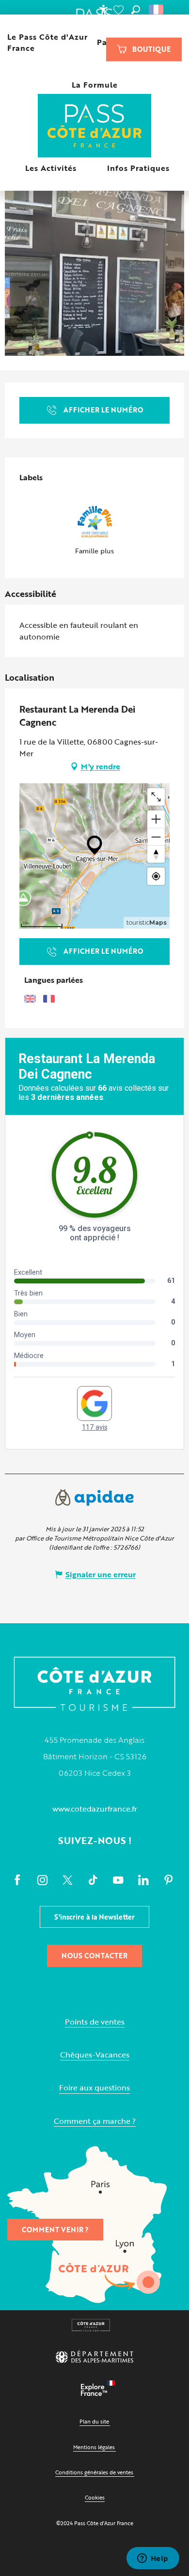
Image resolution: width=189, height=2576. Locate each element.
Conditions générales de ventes (94, 2472)
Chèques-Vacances (95, 2055)
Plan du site (94, 2421)
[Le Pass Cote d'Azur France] (95, 127)
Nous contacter (94, 1956)
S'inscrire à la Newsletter (94, 1917)
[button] (136, 10)
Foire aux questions (94, 2088)
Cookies (95, 2497)
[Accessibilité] (103, 10)
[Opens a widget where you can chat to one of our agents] (153, 2559)
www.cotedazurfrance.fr (95, 1809)
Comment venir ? (55, 2230)
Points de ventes (95, 2022)
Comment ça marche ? (95, 2121)
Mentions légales (94, 2447)
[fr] (157, 10)
